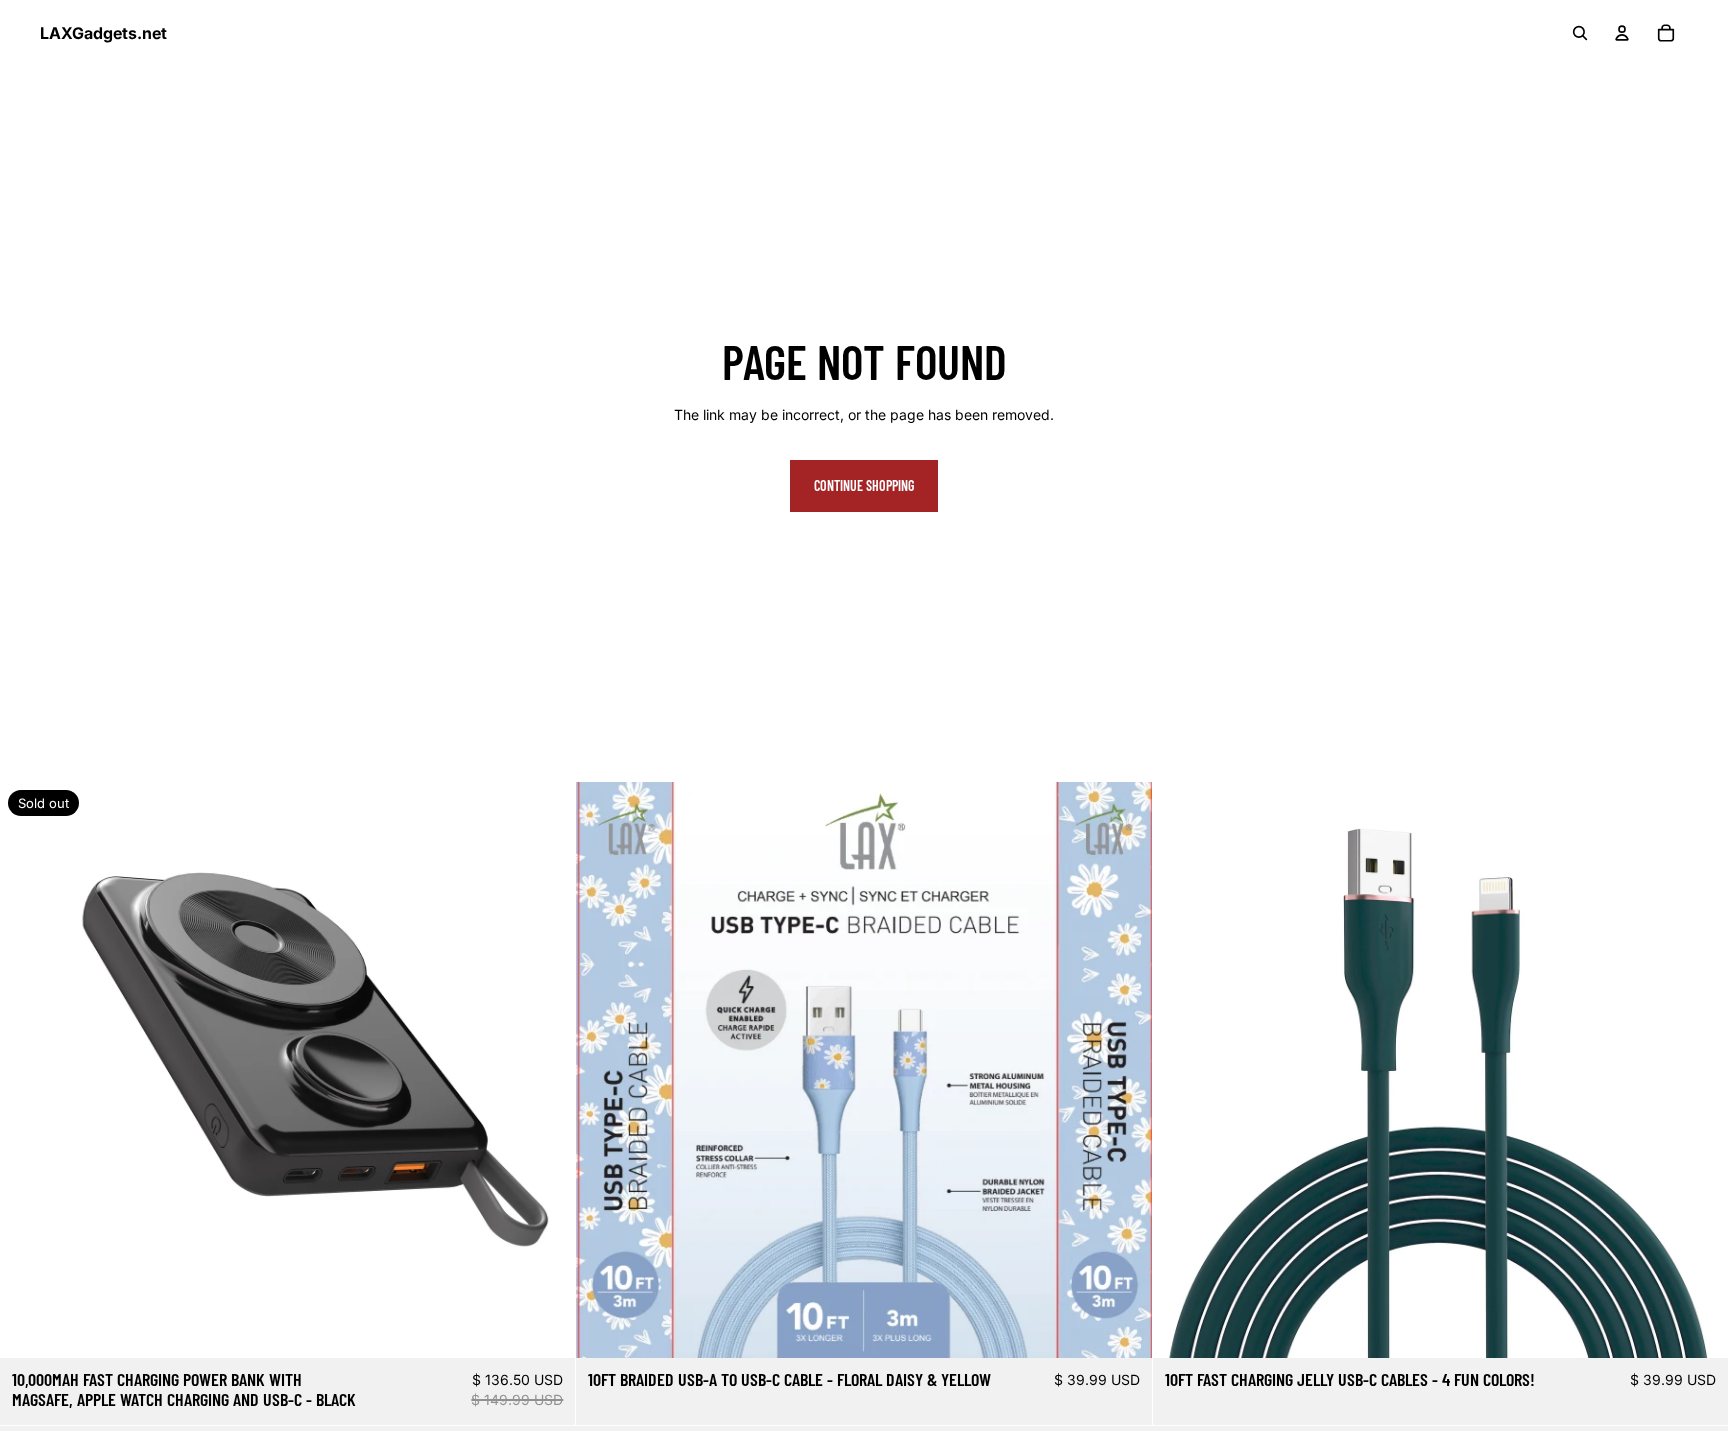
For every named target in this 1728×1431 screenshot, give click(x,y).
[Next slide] (545, 1070)
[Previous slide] (30, 1070)
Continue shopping (864, 485)
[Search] (1580, 33)
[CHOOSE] (1121, 1327)
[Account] (1622, 33)
